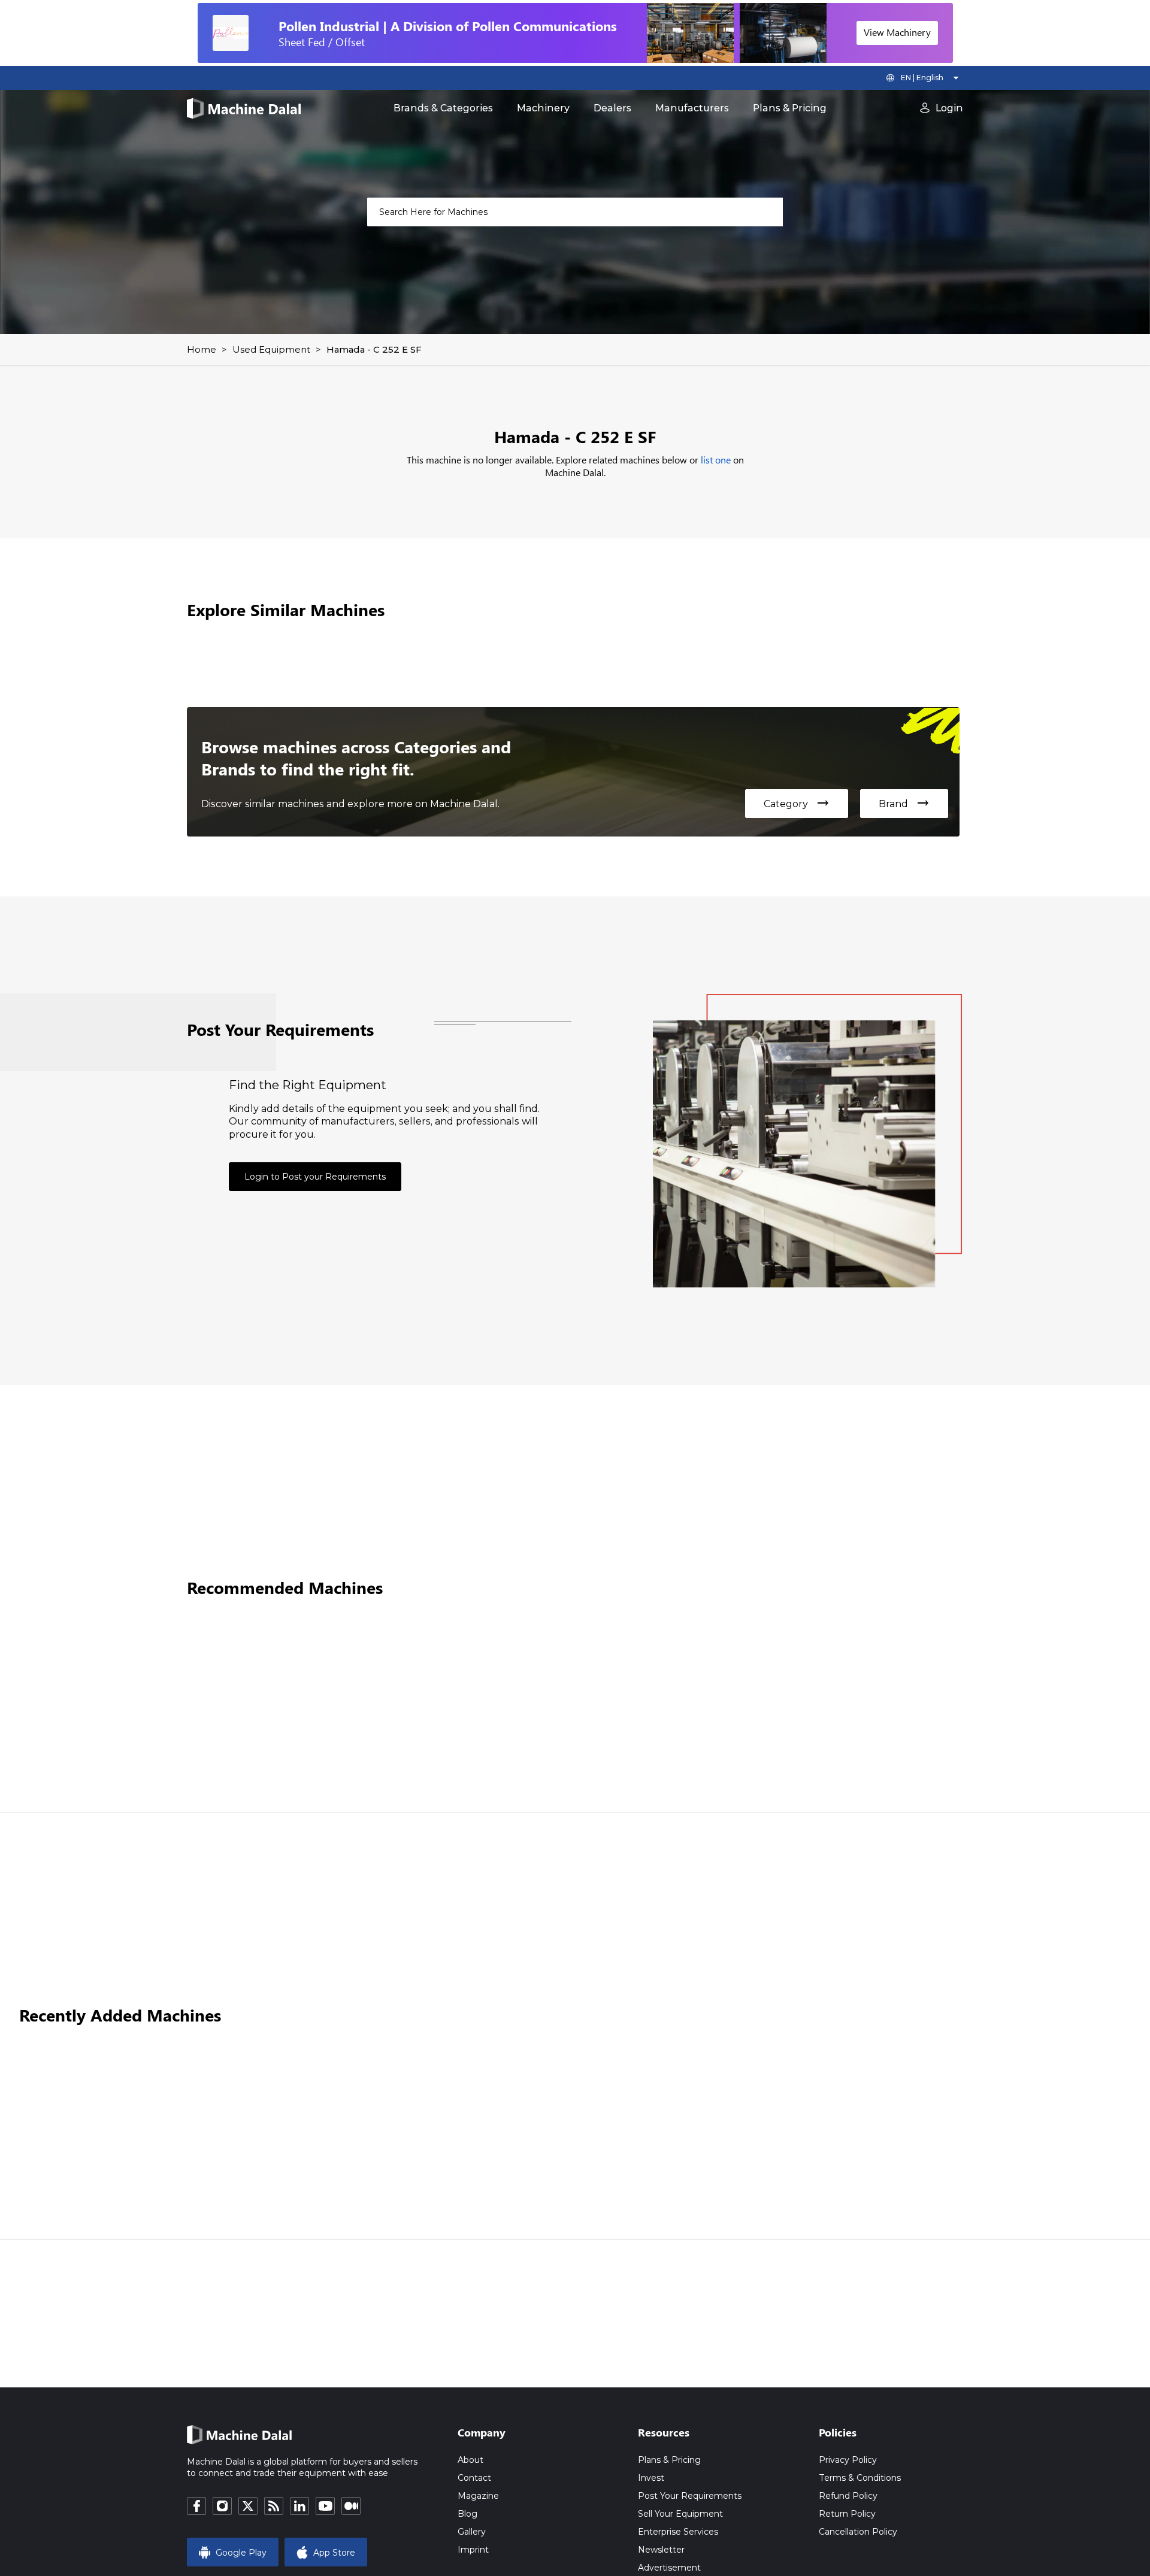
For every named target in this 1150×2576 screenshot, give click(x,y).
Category (797, 804)
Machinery (543, 108)
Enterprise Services (678, 2532)
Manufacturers (692, 108)
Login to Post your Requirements (315, 1177)
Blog (467, 2514)
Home (202, 349)
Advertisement (669, 2568)
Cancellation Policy (858, 2532)
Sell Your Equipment (680, 2514)
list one (716, 460)
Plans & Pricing (790, 108)
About (470, 2460)
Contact (474, 2478)
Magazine (478, 2496)
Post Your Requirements (690, 2496)
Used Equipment (271, 349)
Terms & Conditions (860, 2478)
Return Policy (847, 2514)
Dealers (612, 108)
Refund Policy (848, 2496)
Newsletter (661, 2550)
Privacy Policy (848, 2460)
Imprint (473, 2550)
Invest (651, 2478)
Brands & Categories (443, 108)
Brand (904, 804)
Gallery (472, 2532)
